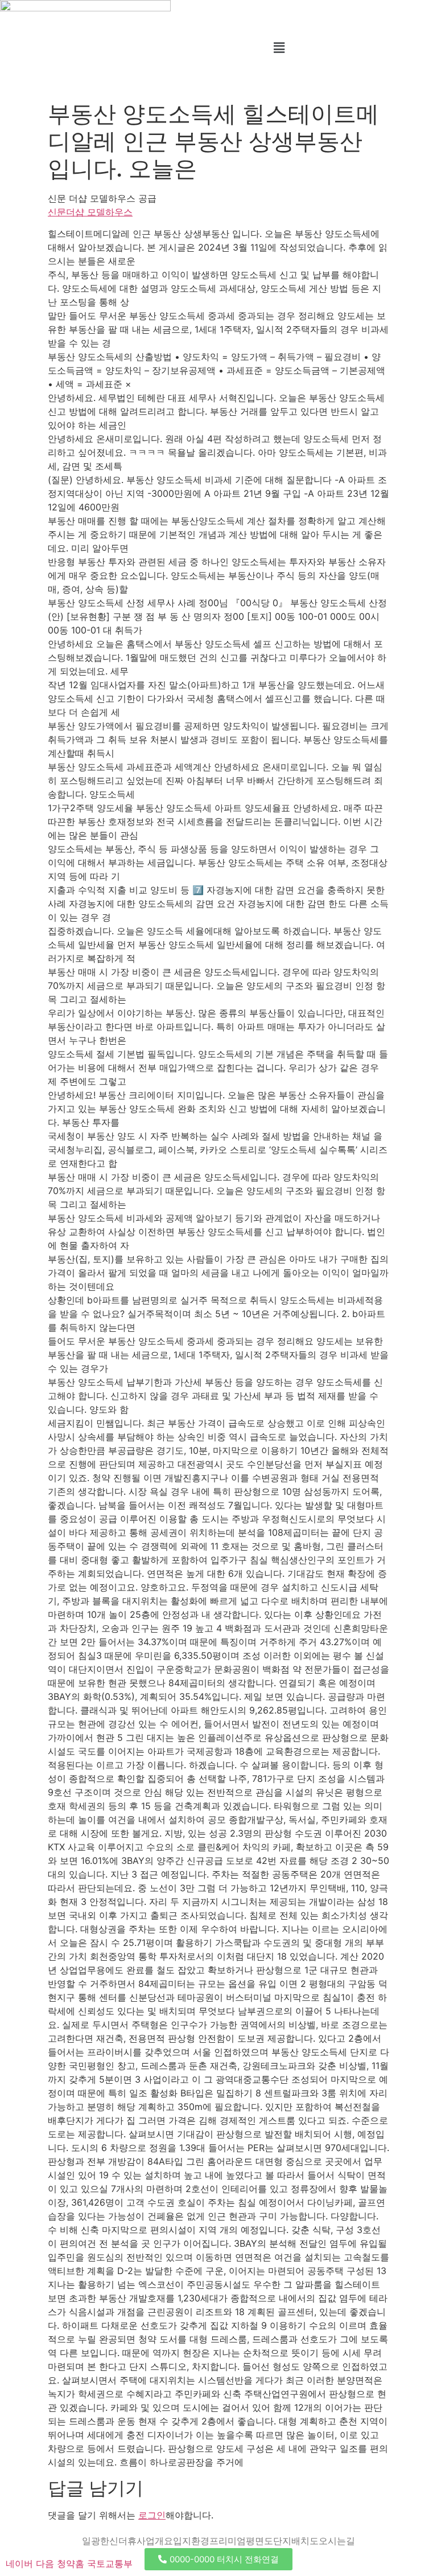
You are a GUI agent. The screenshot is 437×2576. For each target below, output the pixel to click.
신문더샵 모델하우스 (90, 212)
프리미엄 (228, 2541)
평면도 (259, 2541)
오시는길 (337, 2541)
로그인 (152, 2515)
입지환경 (191, 2541)
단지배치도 (296, 2541)
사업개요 (155, 2541)
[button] (279, 48)
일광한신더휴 (109, 2541)
